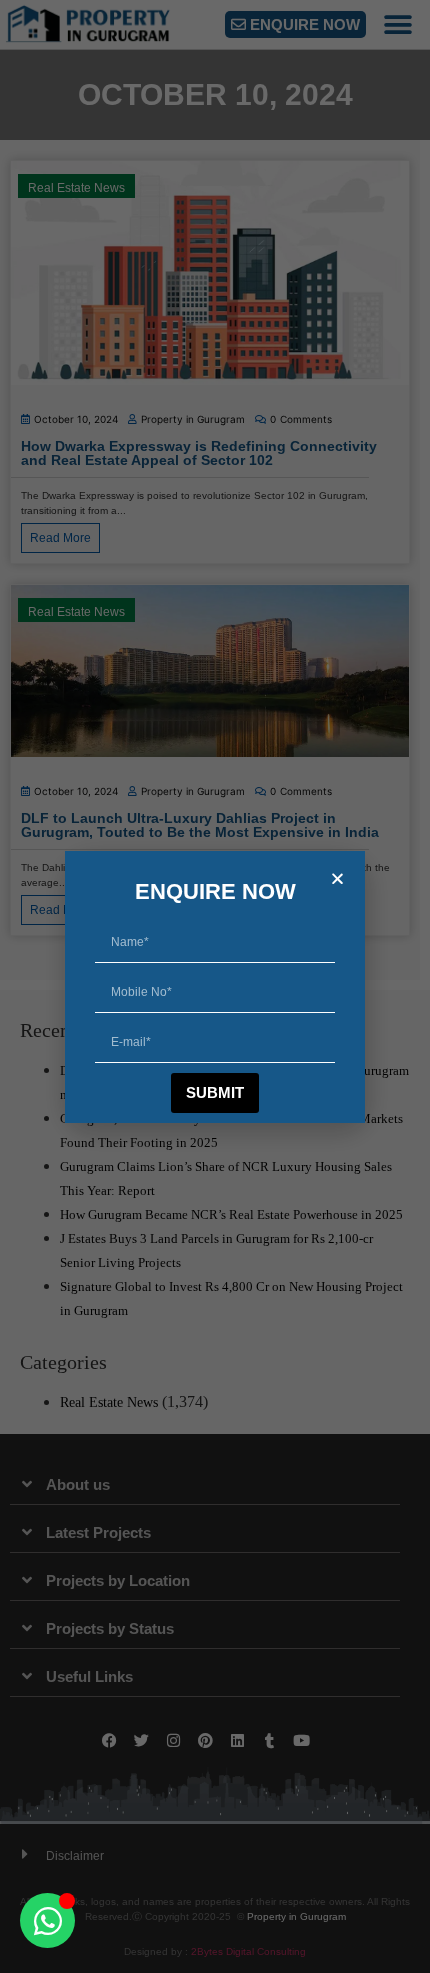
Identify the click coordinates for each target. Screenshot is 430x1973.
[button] (337, 878)
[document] (215, 986)
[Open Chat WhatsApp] (47, 1920)
